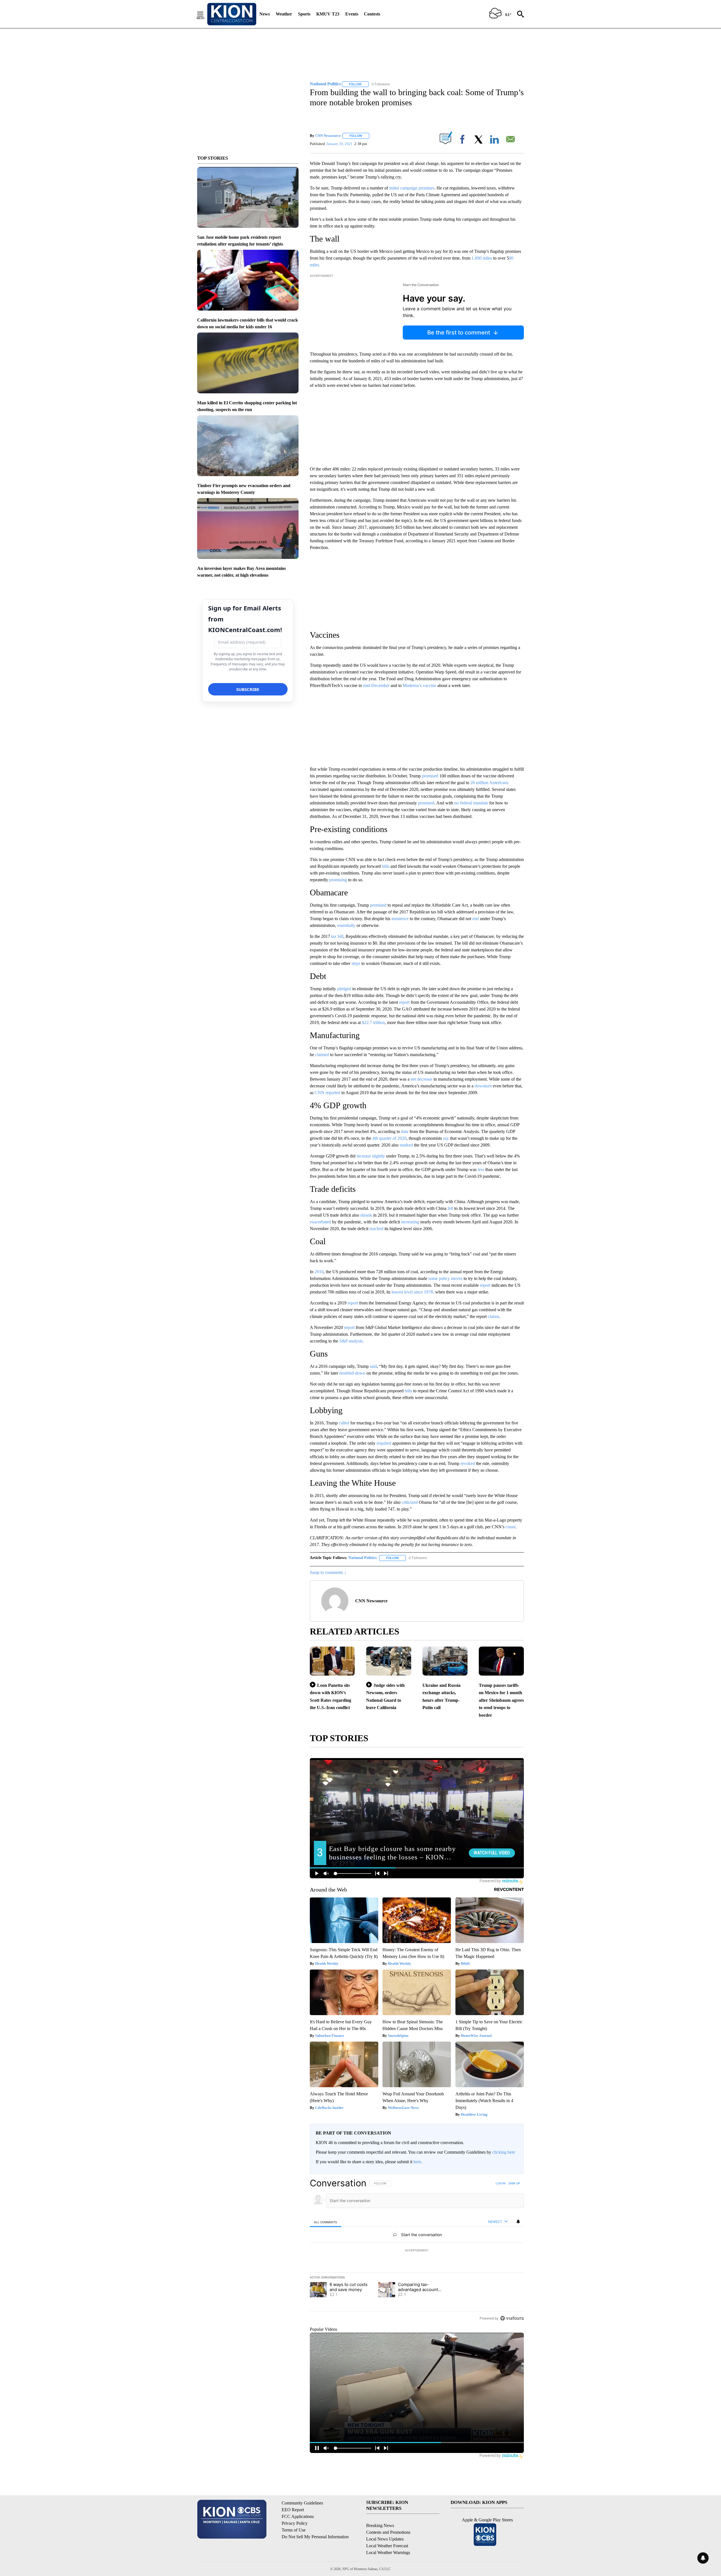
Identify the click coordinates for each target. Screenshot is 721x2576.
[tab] (326, 2222)
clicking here (504, 2152)
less (481, 1169)
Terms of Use (294, 2530)
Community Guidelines (302, 2503)
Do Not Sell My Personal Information (315, 2537)
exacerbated (320, 1222)
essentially (346, 925)
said (373, 1366)
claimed (322, 1055)
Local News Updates (385, 2539)
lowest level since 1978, (413, 1292)
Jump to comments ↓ (328, 1572)
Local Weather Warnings (388, 2552)
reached (376, 1229)
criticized (410, 1502)
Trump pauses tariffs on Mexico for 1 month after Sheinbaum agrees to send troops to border (501, 1700)
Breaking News (380, 2525)
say (446, 1138)
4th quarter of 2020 (389, 1138)
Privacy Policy (295, 2523)
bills (386, 866)
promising (338, 880)
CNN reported (327, 1093)
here (417, 2162)
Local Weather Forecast (387, 2546)
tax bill (337, 936)
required (384, 1443)
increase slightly (370, 1156)
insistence (400, 919)
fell (450, 1208)
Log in (501, 2183)
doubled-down (352, 1373)
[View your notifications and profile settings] (518, 2222)
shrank (366, 1215)
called (344, 1423)
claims (493, 1316)
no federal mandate (471, 803)
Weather (284, 14)
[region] (417, 2251)
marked (406, 1145)
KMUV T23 (328, 14)
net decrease (421, 1079)
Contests (372, 14)
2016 (319, 1272)
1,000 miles (482, 258)
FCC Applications (298, 2516)
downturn (483, 1086)
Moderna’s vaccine (420, 685)
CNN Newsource (328, 136)
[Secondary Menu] (204, 14)
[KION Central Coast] (232, 14)
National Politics (362, 1558)
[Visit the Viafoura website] (512, 2318)
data (405, 1131)
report (404, 1002)
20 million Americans (489, 783)
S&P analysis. (352, 1341)
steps (356, 963)
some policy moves (445, 1278)
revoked (468, 1463)
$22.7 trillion (373, 1022)
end (476, 919)
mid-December (377, 685)
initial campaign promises (412, 188)
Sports (304, 14)
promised (430, 776)
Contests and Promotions (388, 2532)
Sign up (514, 2183)
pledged (344, 989)
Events (352, 14)
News (265, 14)
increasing (410, 1222)
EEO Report (293, 2510)
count (510, 1527)
